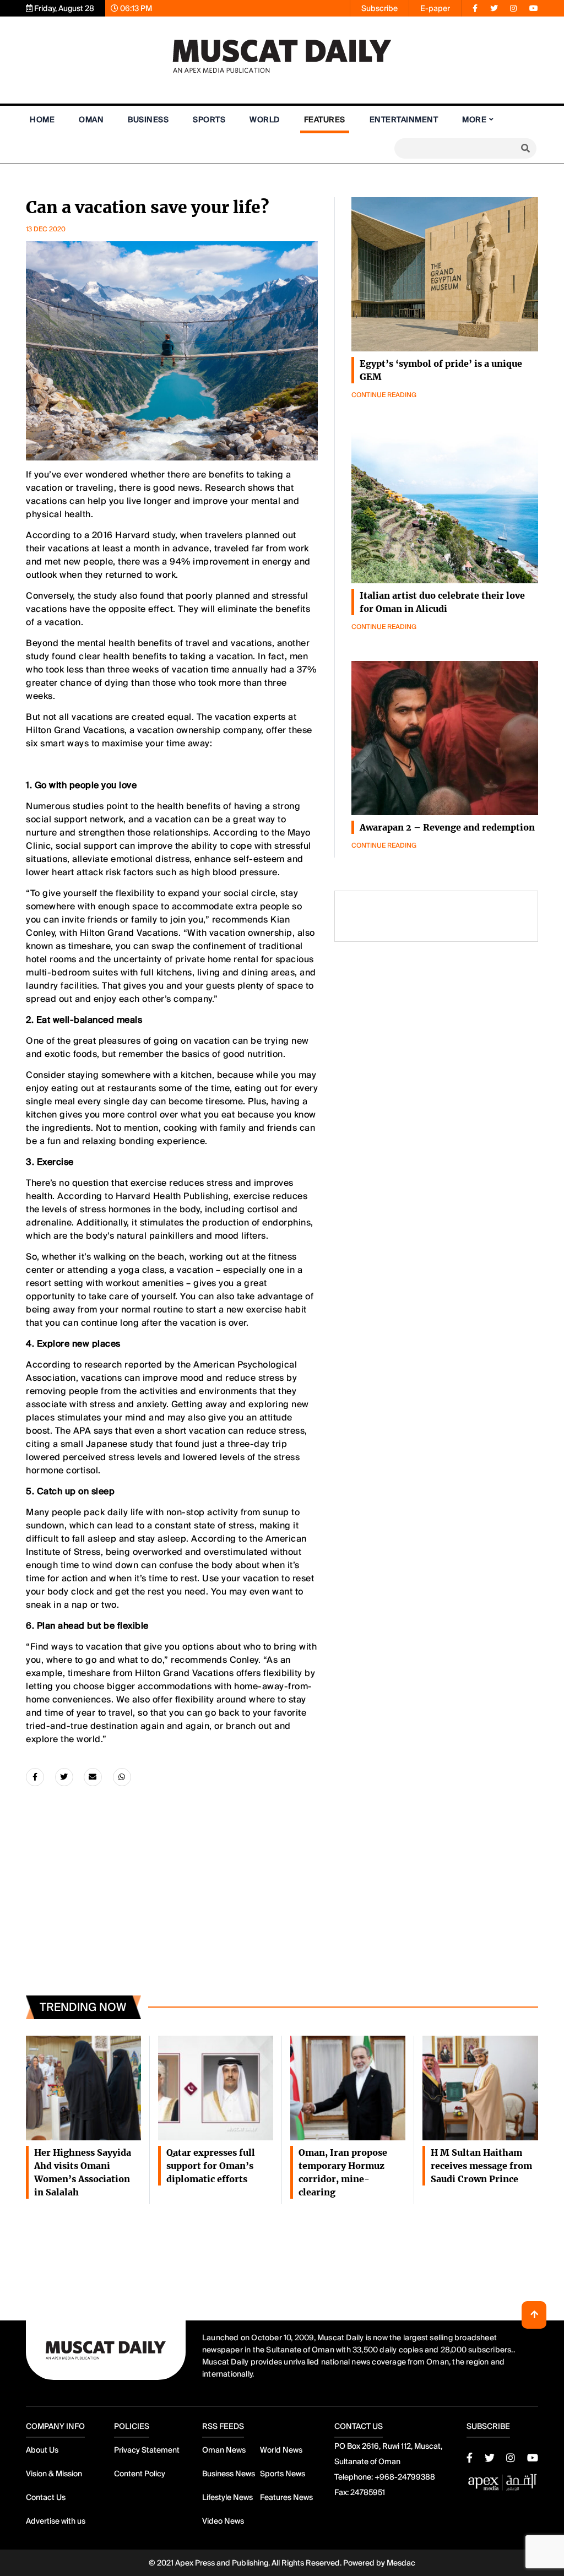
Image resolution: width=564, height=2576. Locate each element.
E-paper (435, 8)
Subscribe (379, 8)
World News (281, 2450)
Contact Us (46, 2497)
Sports (209, 120)
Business (148, 120)
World (265, 120)
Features (325, 120)
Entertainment (404, 120)
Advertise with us (56, 2521)
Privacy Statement (147, 2450)
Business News (229, 2474)
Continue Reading (384, 395)
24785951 (368, 2492)
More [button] (474, 120)
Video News (223, 2521)
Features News (286, 2497)
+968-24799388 (405, 2477)
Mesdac (401, 2563)
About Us (42, 2450)
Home (42, 120)
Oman (91, 120)
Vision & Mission (54, 2474)
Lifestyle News (227, 2497)
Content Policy (140, 2474)
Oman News (224, 2450)
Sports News (283, 2474)
